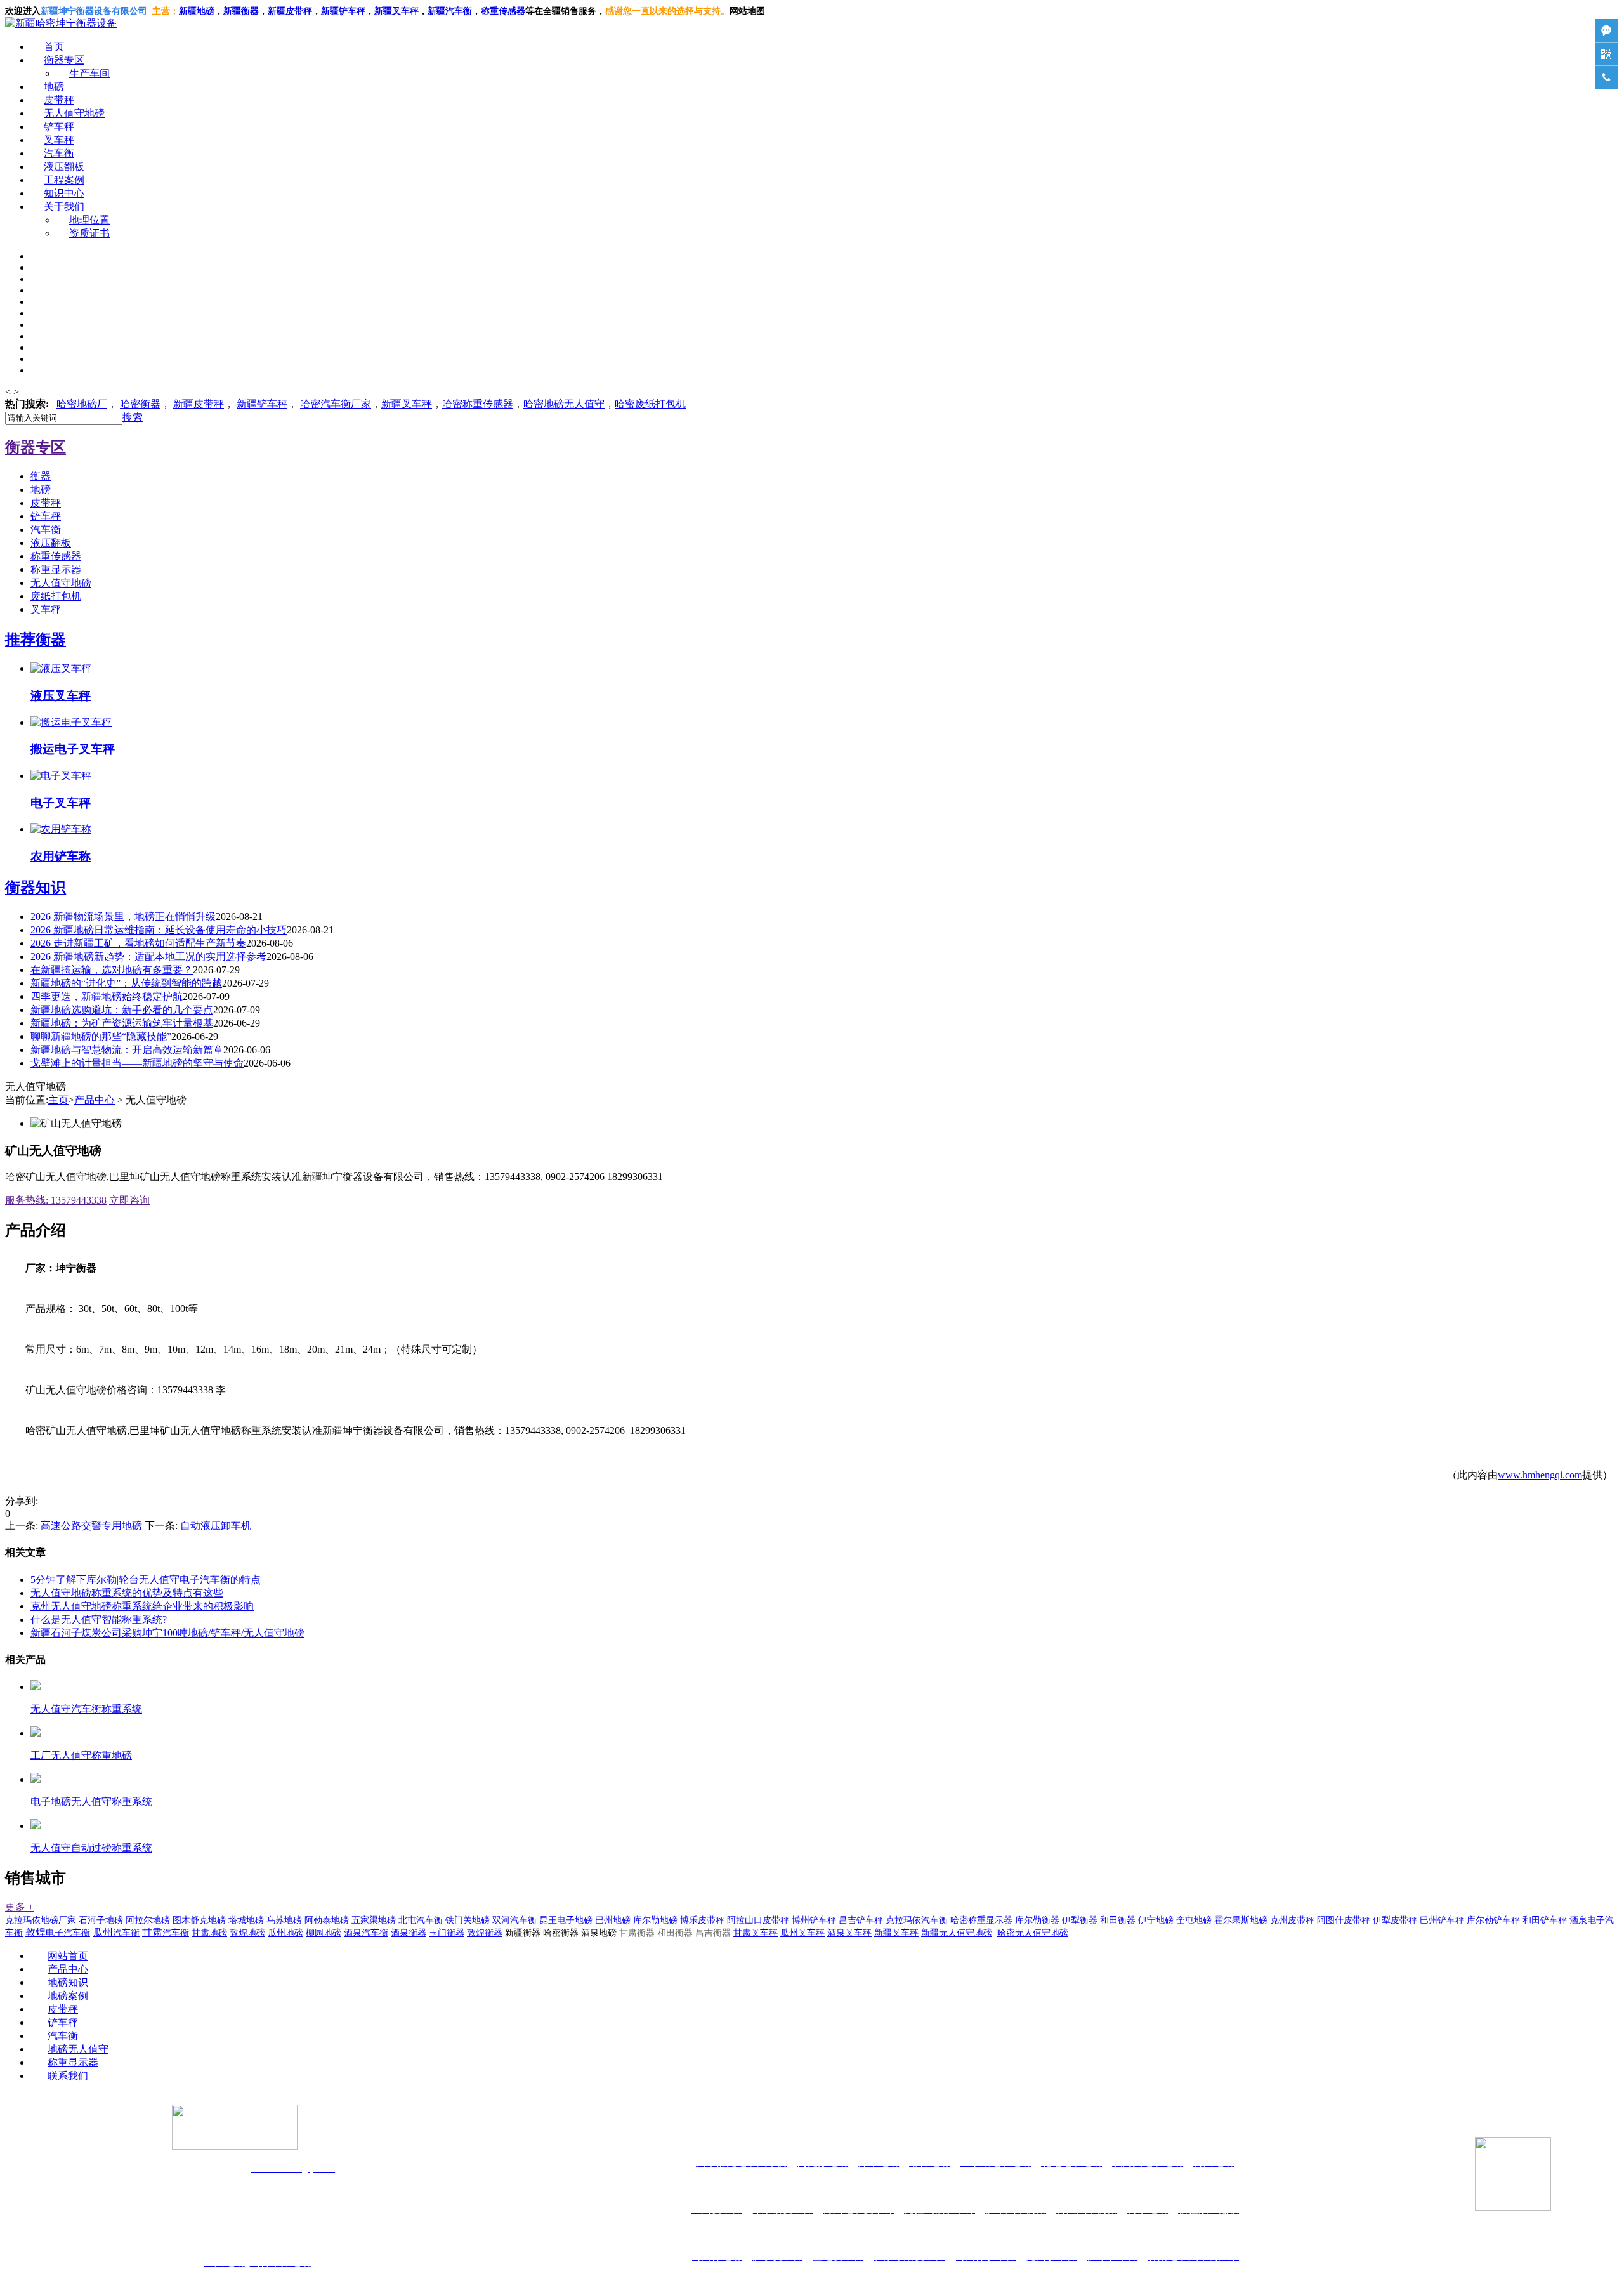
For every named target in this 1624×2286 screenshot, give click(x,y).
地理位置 (89, 220)
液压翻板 (64, 167)
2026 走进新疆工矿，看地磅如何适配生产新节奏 (138, 943)
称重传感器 (56, 556)
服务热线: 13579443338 (56, 1200)
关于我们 (64, 207)
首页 (54, 47)
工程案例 (64, 180)
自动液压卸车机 (216, 1526)
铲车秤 (59, 127)
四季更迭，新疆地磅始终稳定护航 (107, 996)
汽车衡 (459, 11)
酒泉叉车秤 (849, 1933)
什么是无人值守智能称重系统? (99, 1619)
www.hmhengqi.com (1540, 1475)
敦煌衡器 (485, 1933)
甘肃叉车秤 (756, 1933)
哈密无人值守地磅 (1033, 1933)
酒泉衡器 (409, 1933)
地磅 (54, 87)
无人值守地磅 (74, 113)
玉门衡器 (447, 1933)
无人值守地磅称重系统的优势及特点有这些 (127, 1593)
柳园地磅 (324, 1933)
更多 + (19, 1907)
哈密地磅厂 (82, 404)
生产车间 (89, 73)
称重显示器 (56, 569)
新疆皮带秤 (199, 404)
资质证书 (89, 233)
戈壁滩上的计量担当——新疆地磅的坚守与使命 (137, 1063)
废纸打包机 (56, 596)
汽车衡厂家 (336, 404)
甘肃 (166, 1932)
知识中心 (64, 193)
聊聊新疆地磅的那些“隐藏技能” (101, 1036)
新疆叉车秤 (396, 11)
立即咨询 (129, 1200)
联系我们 (68, 2076)
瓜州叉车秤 (802, 1933)
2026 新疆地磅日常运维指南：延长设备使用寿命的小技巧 (159, 930)
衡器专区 (64, 60)
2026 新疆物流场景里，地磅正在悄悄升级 (123, 916)
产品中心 (95, 1100)
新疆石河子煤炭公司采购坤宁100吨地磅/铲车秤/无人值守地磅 (167, 1633)
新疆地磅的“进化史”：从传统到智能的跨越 (126, 983)
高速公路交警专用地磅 (91, 1526)
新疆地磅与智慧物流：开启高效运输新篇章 (127, 1050)
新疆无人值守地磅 (957, 1933)
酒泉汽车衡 (366, 1933)
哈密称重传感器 (478, 404)
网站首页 (68, 1956)
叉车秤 (59, 140)
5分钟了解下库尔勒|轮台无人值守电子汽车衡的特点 (146, 1580)
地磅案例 (68, 1996)
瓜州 (116, 1932)
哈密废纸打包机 (650, 404)
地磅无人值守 (564, 404)
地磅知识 (68, 1982)
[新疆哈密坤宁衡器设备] (61, 23)
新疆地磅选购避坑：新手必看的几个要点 (122, 1010)
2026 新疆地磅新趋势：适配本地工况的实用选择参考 (148, 956)
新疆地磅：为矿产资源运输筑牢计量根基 (122, 1023)
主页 (58, 1100)
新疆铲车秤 (262, 404)
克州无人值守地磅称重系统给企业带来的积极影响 (142, 1606)
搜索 (133, 417)
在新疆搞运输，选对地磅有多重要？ (112, 970)
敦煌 (58, 1932)
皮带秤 (59, 100)
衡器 (140, 404)
